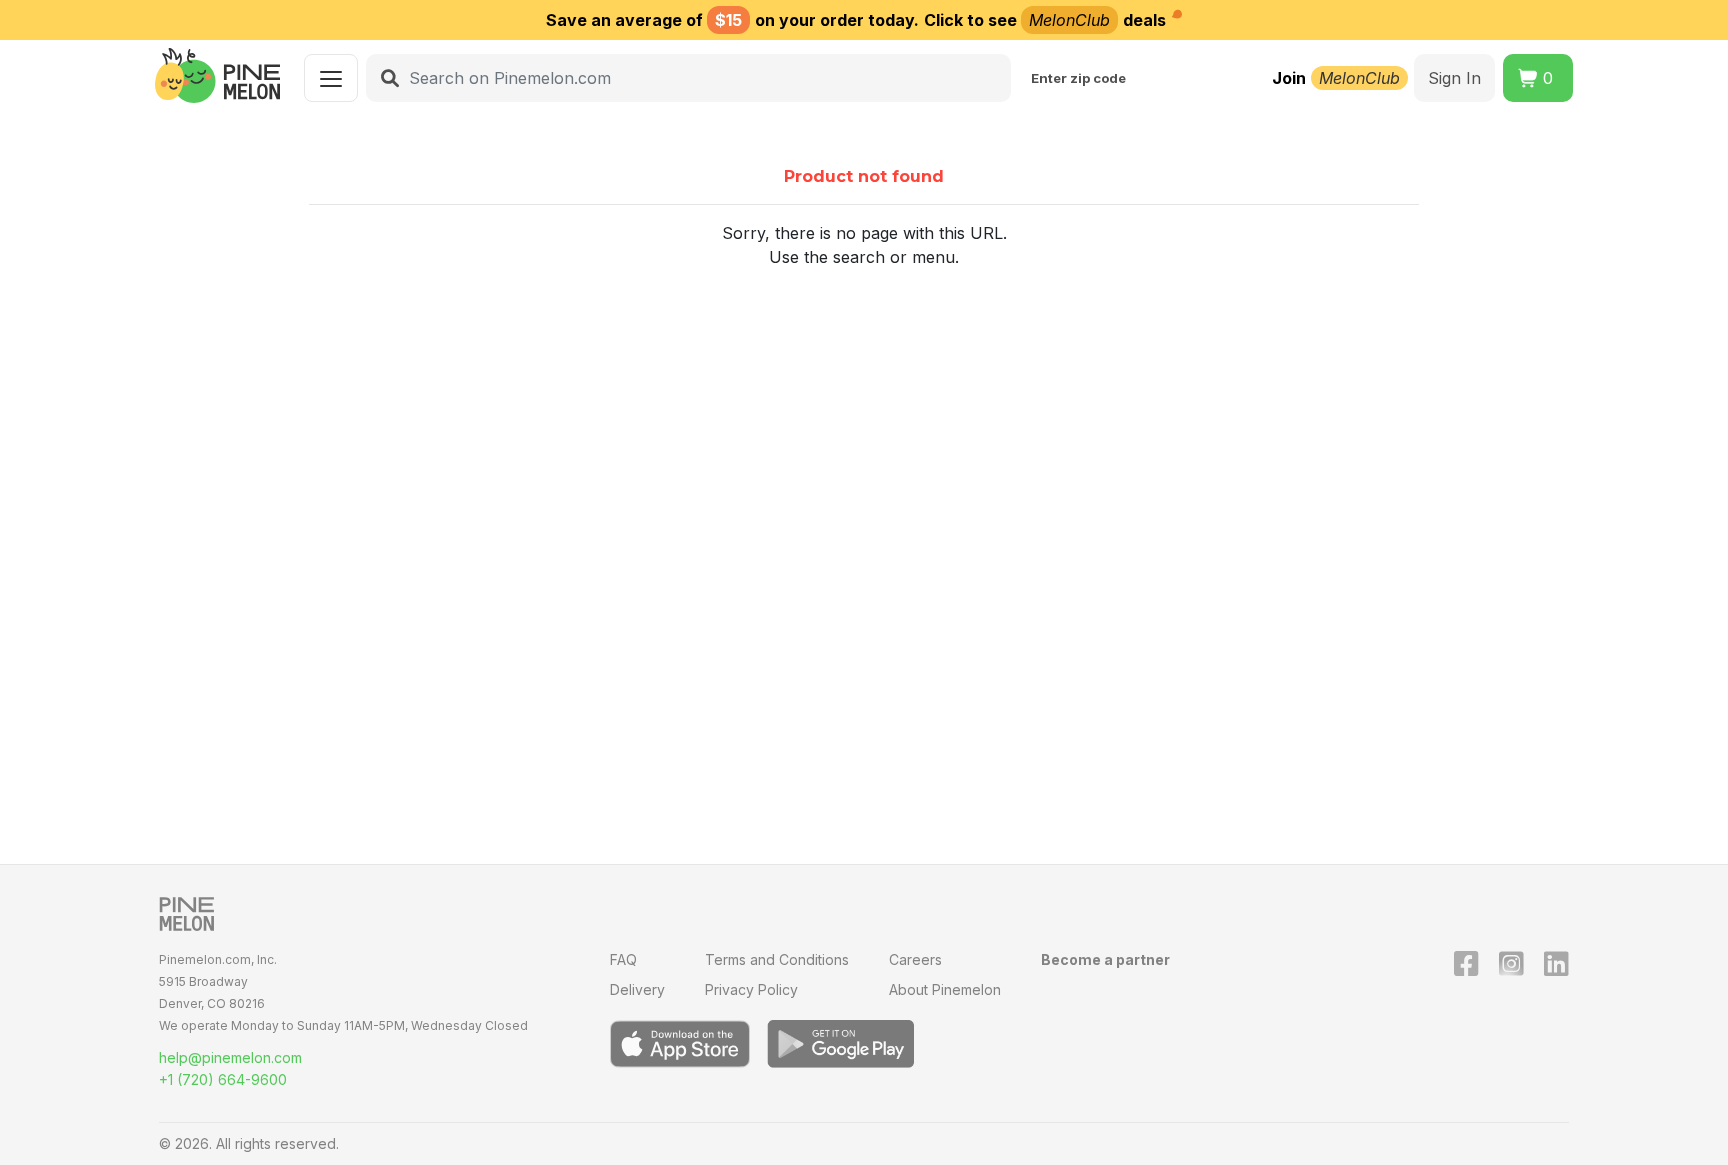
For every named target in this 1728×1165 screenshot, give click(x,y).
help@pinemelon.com (230, 1057)
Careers (915, 959)
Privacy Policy (751, 989)
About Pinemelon (945, 989)
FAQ (623, 959)
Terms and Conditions (777, 959)
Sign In (1454, 78)
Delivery (637, 989)
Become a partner (1105, 959)
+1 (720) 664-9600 (223, 1079)
